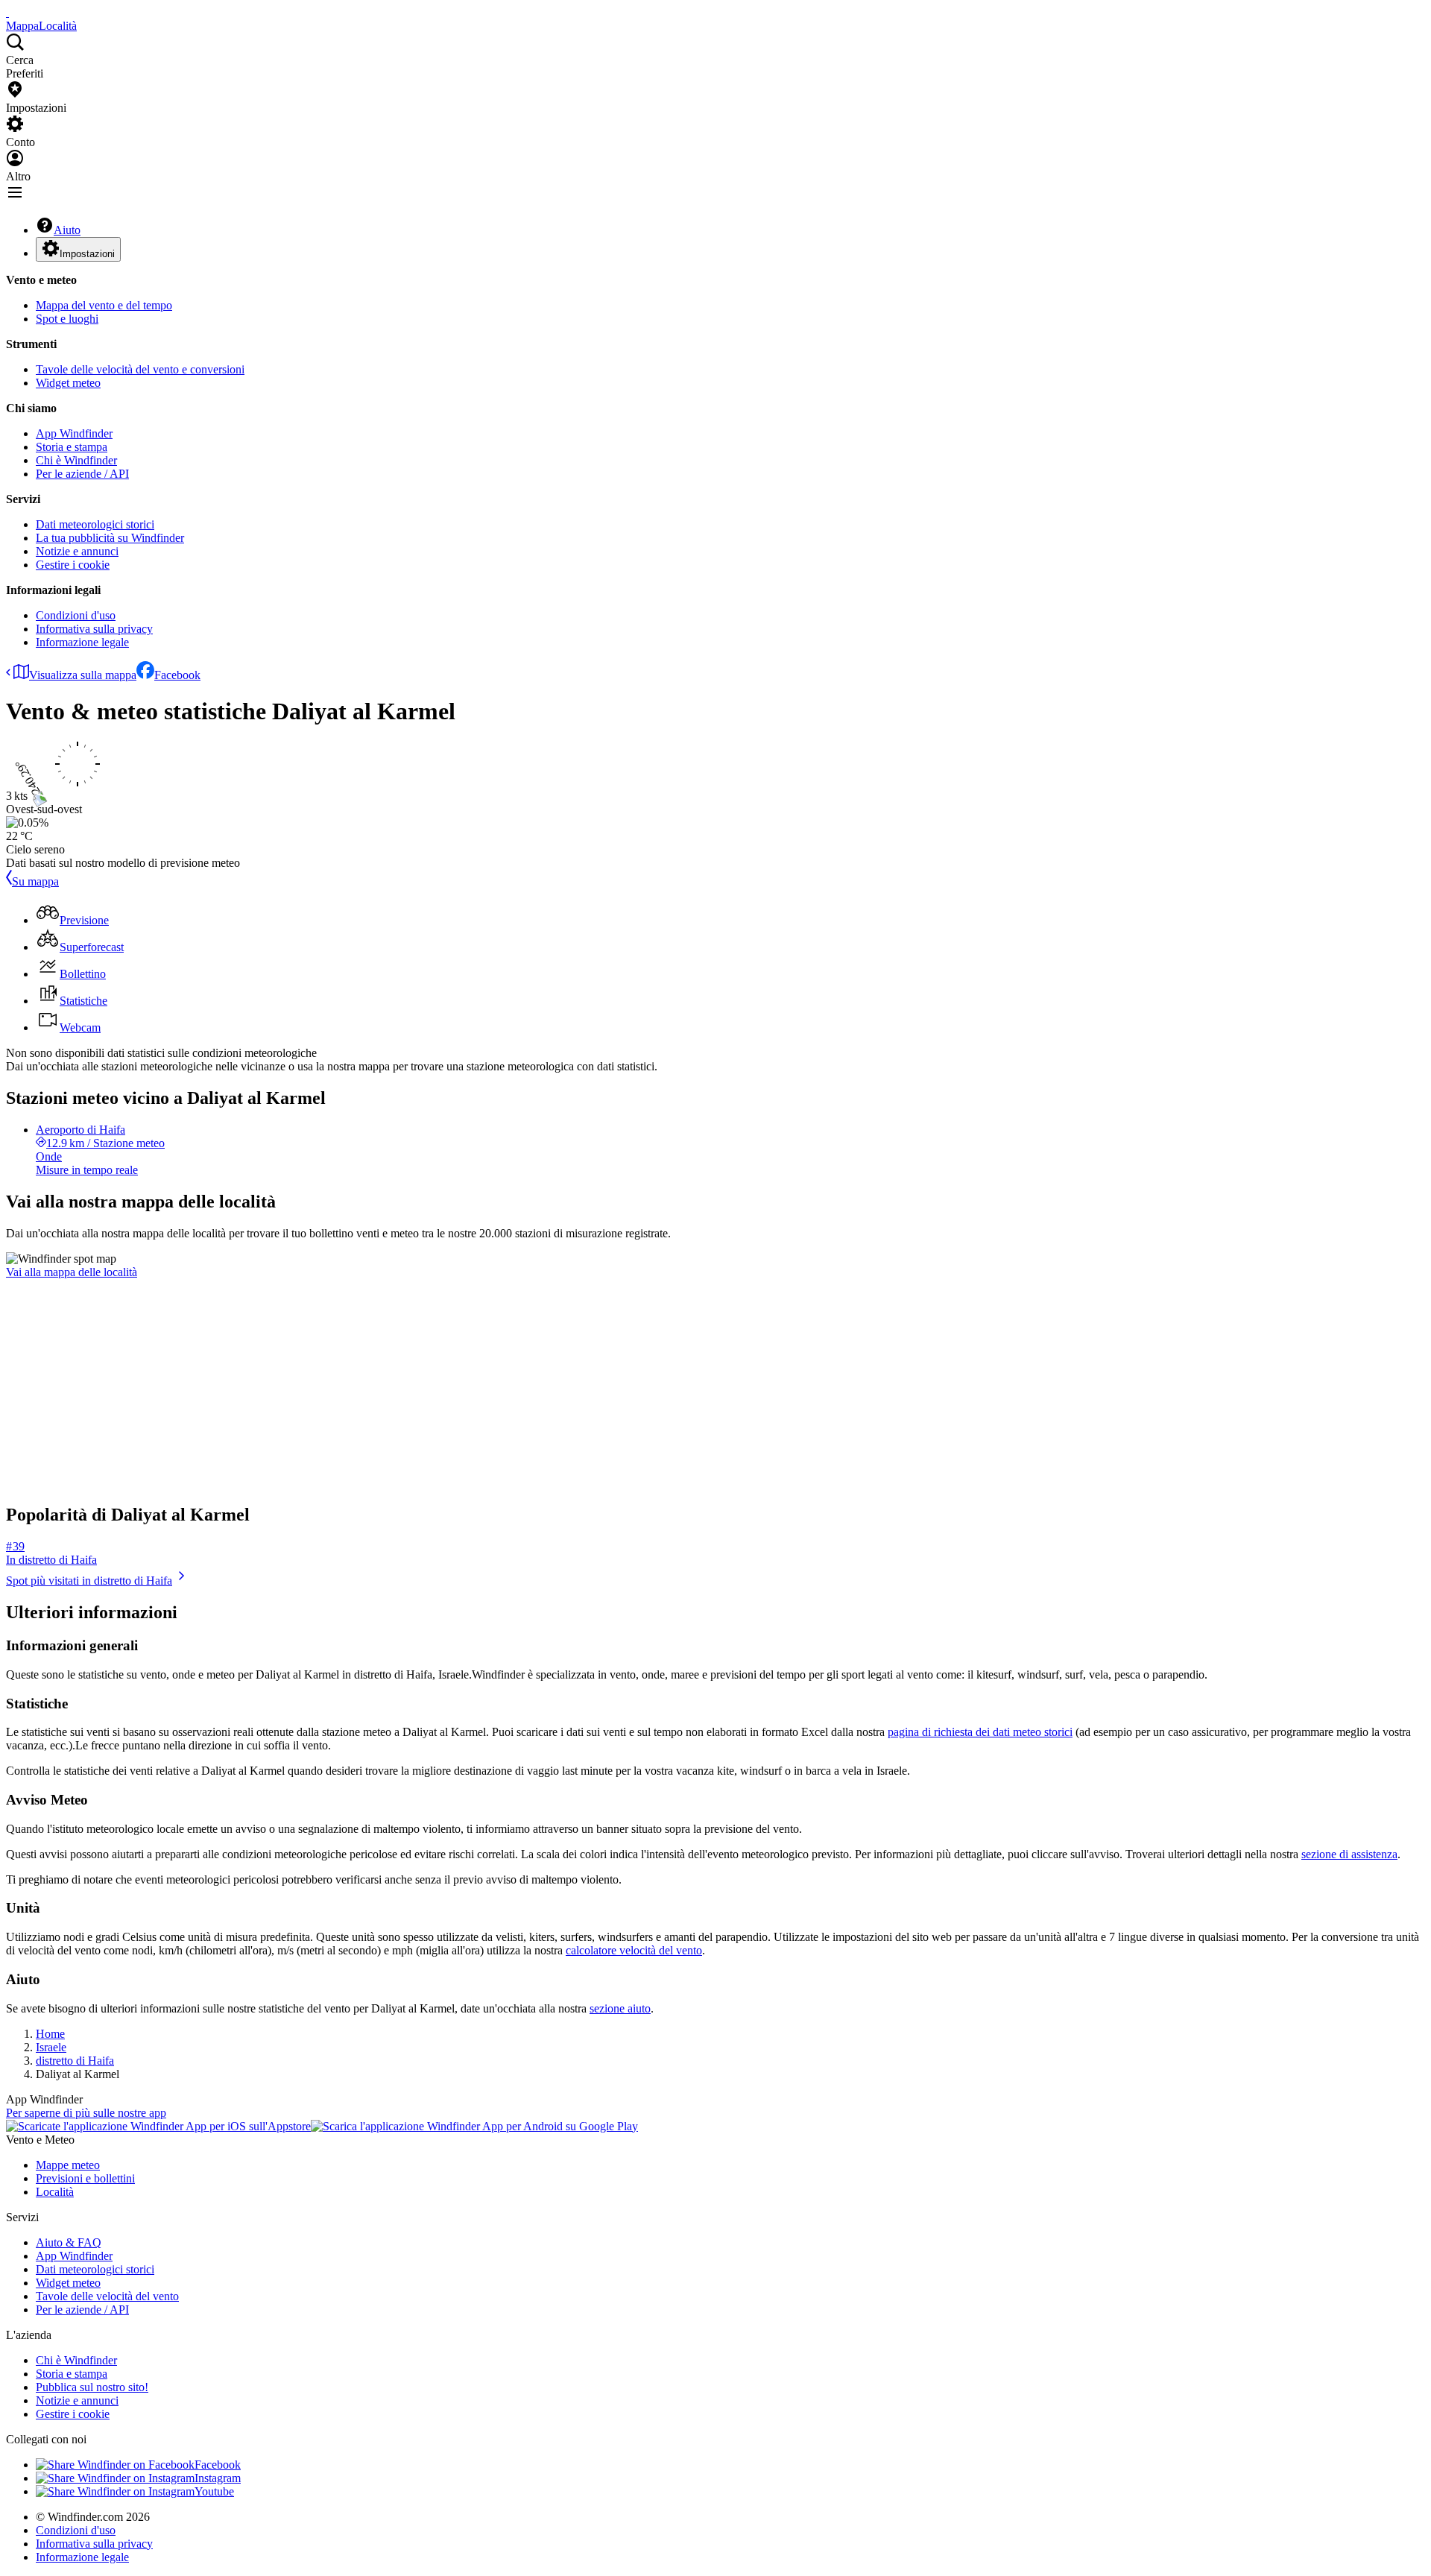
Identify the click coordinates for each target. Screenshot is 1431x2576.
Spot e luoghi (67, 319)
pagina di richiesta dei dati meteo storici (980, 1732)
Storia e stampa (72, 447)
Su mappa (35, 881)
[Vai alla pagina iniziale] (7, 12)
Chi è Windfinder (76, 460)
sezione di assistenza (1349, 1854)
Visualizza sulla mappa (83, 675)
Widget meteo (68, 383)
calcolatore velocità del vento (634, 1950)
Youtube (214, 2491)
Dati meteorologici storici (95, 524)
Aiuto (67, 230)
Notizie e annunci (77, 551)
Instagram (218, 2478)
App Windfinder (74, 433)
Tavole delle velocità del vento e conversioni (140, 369)
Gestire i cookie (73, 565)
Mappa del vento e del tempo (104, 305)
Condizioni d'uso (76, 615)
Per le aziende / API (82, 474)
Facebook (177, 675)
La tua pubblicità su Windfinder (110, 538)
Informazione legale (82, 642)
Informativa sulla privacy (94, 629)
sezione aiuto (620, 2008)
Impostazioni (87, 254)
